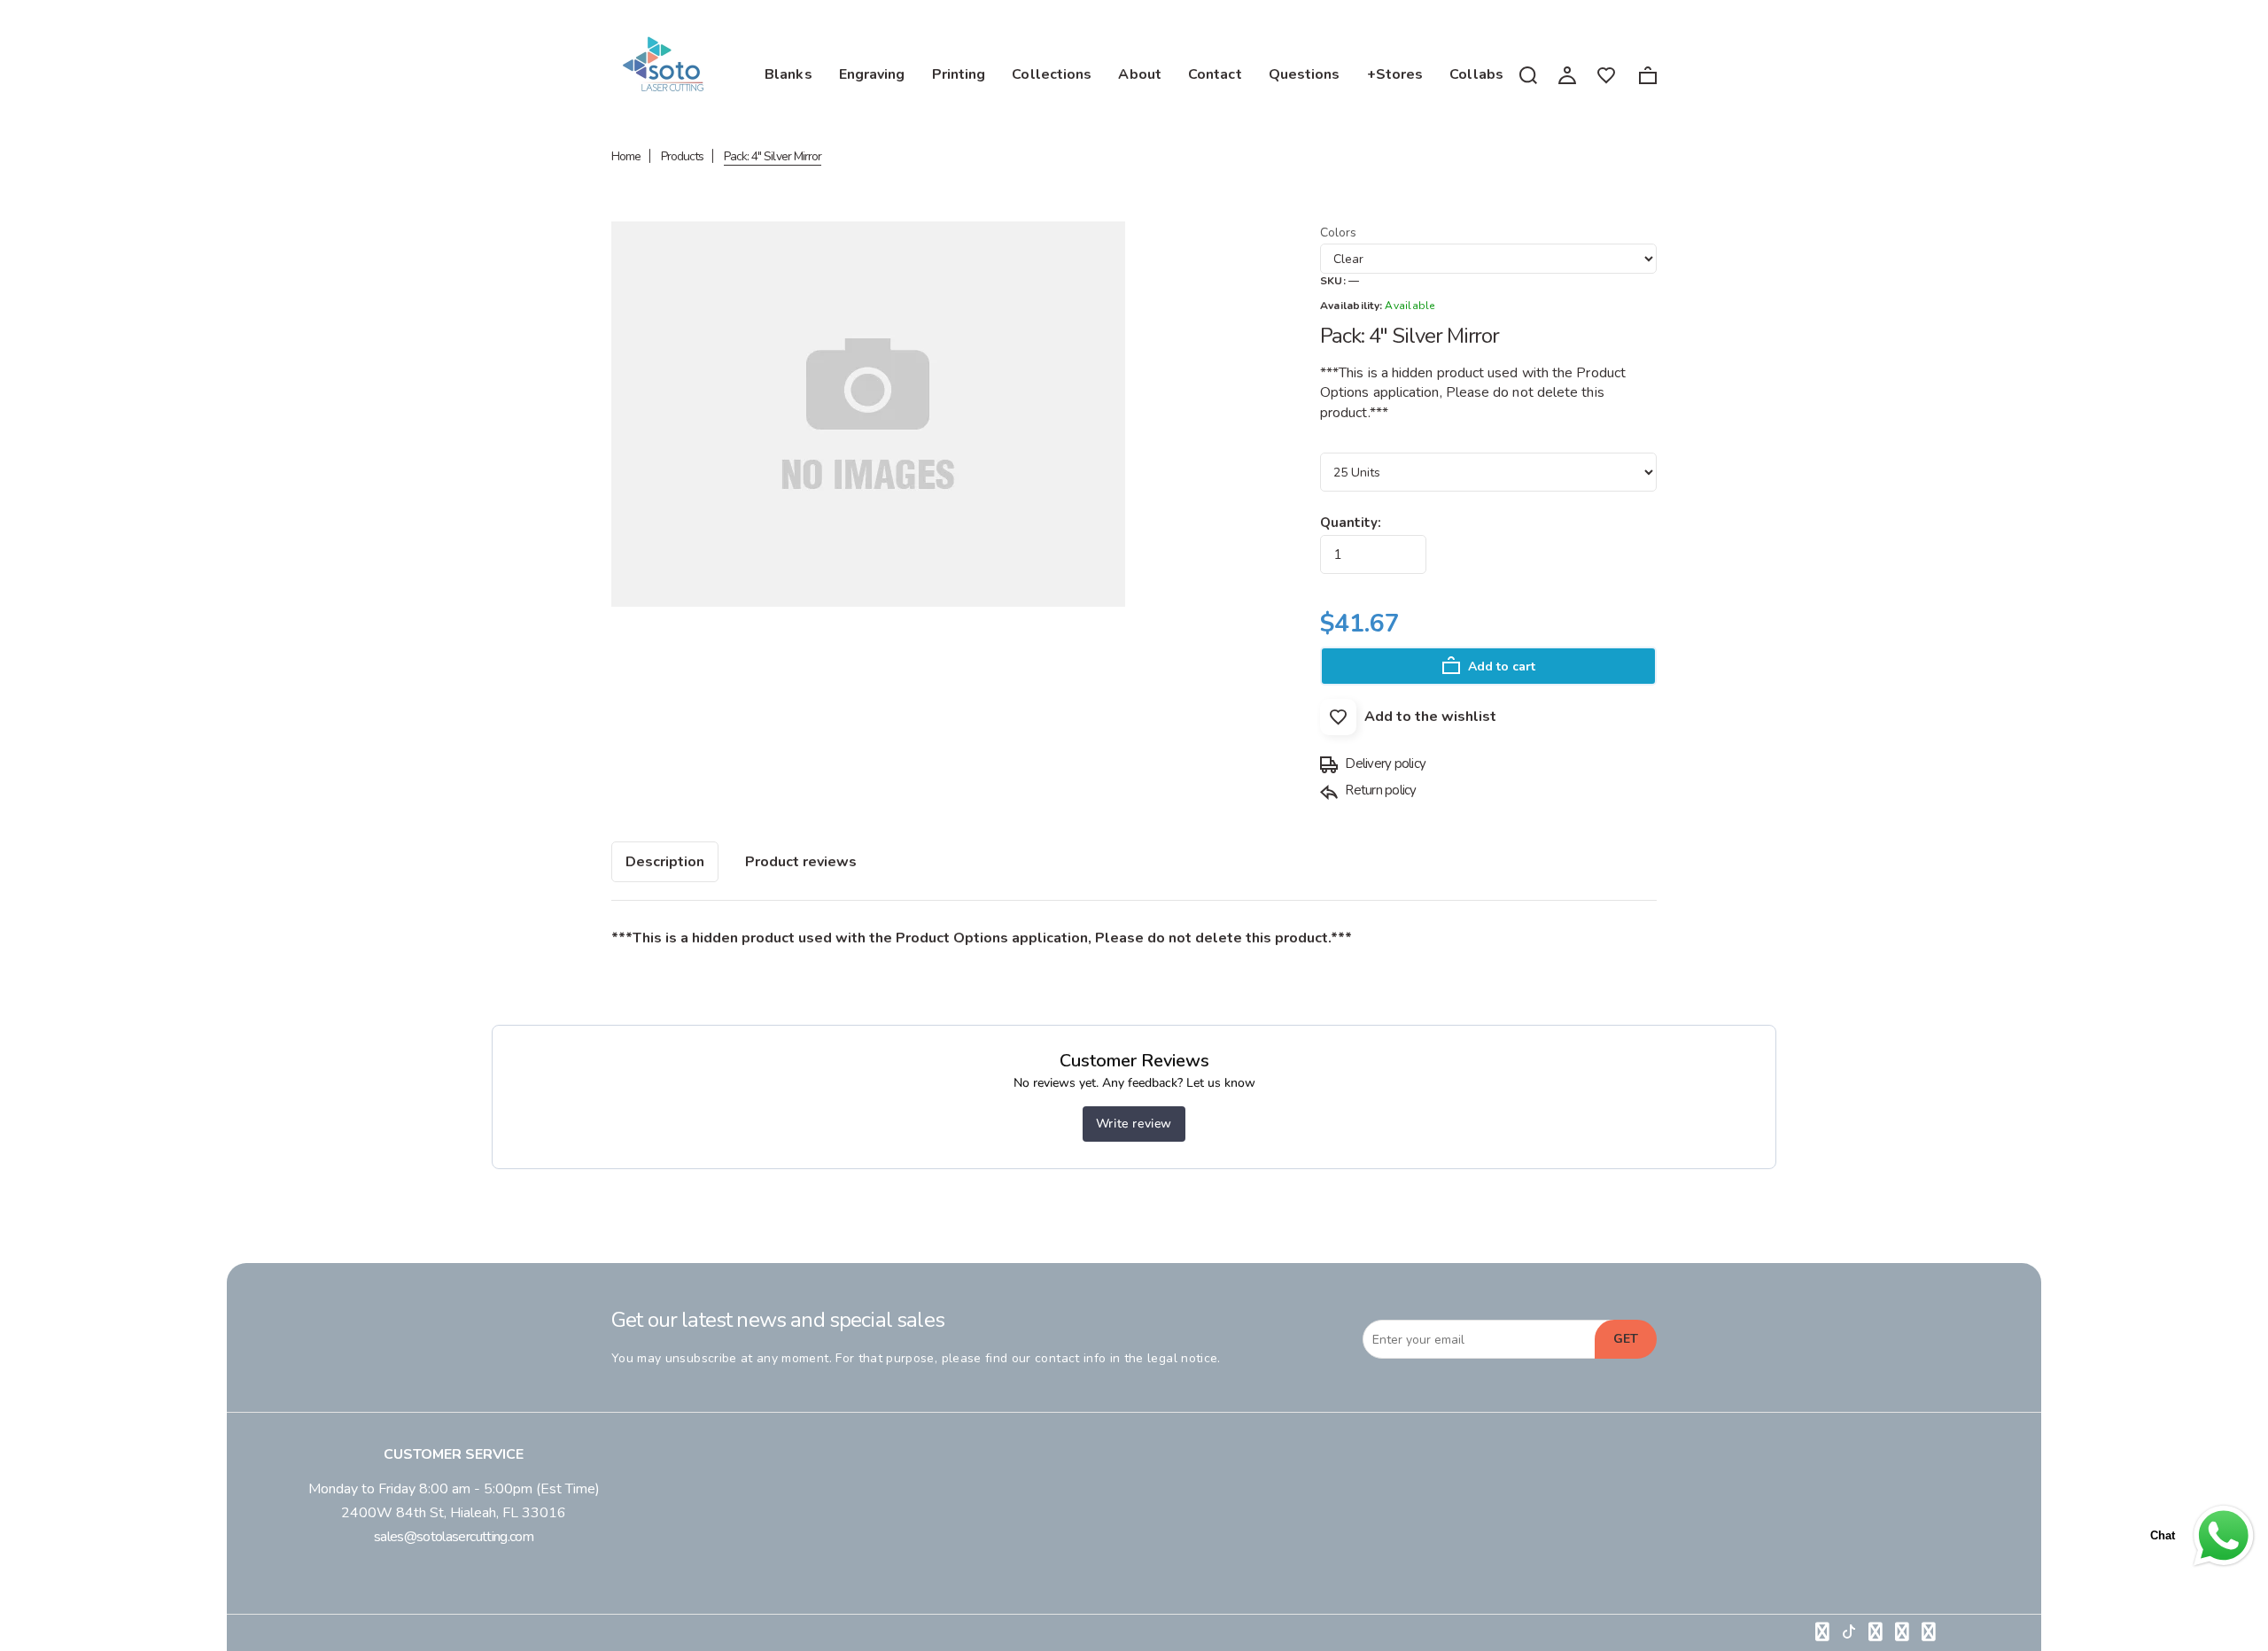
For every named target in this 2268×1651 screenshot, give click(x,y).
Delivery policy (1384, 763)
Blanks (788, 74)
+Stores (1395, 74)
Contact (1215, 74)
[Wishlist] (1606, 74)
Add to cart (1500, 667)
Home (626, 156)
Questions (1305, 74)
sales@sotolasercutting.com (454, 1537)
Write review (1134, 1124)
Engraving (872, 74)
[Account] (1567, 74)
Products (682, 156)
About (1140, 74)
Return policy (1379, 790)
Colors (1338, 233)
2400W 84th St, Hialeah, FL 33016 (454, 1513)
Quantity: (1351, 523)
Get (1626, 1339)
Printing (959, 74)
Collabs (1476, 74)
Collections (1052, 74)
